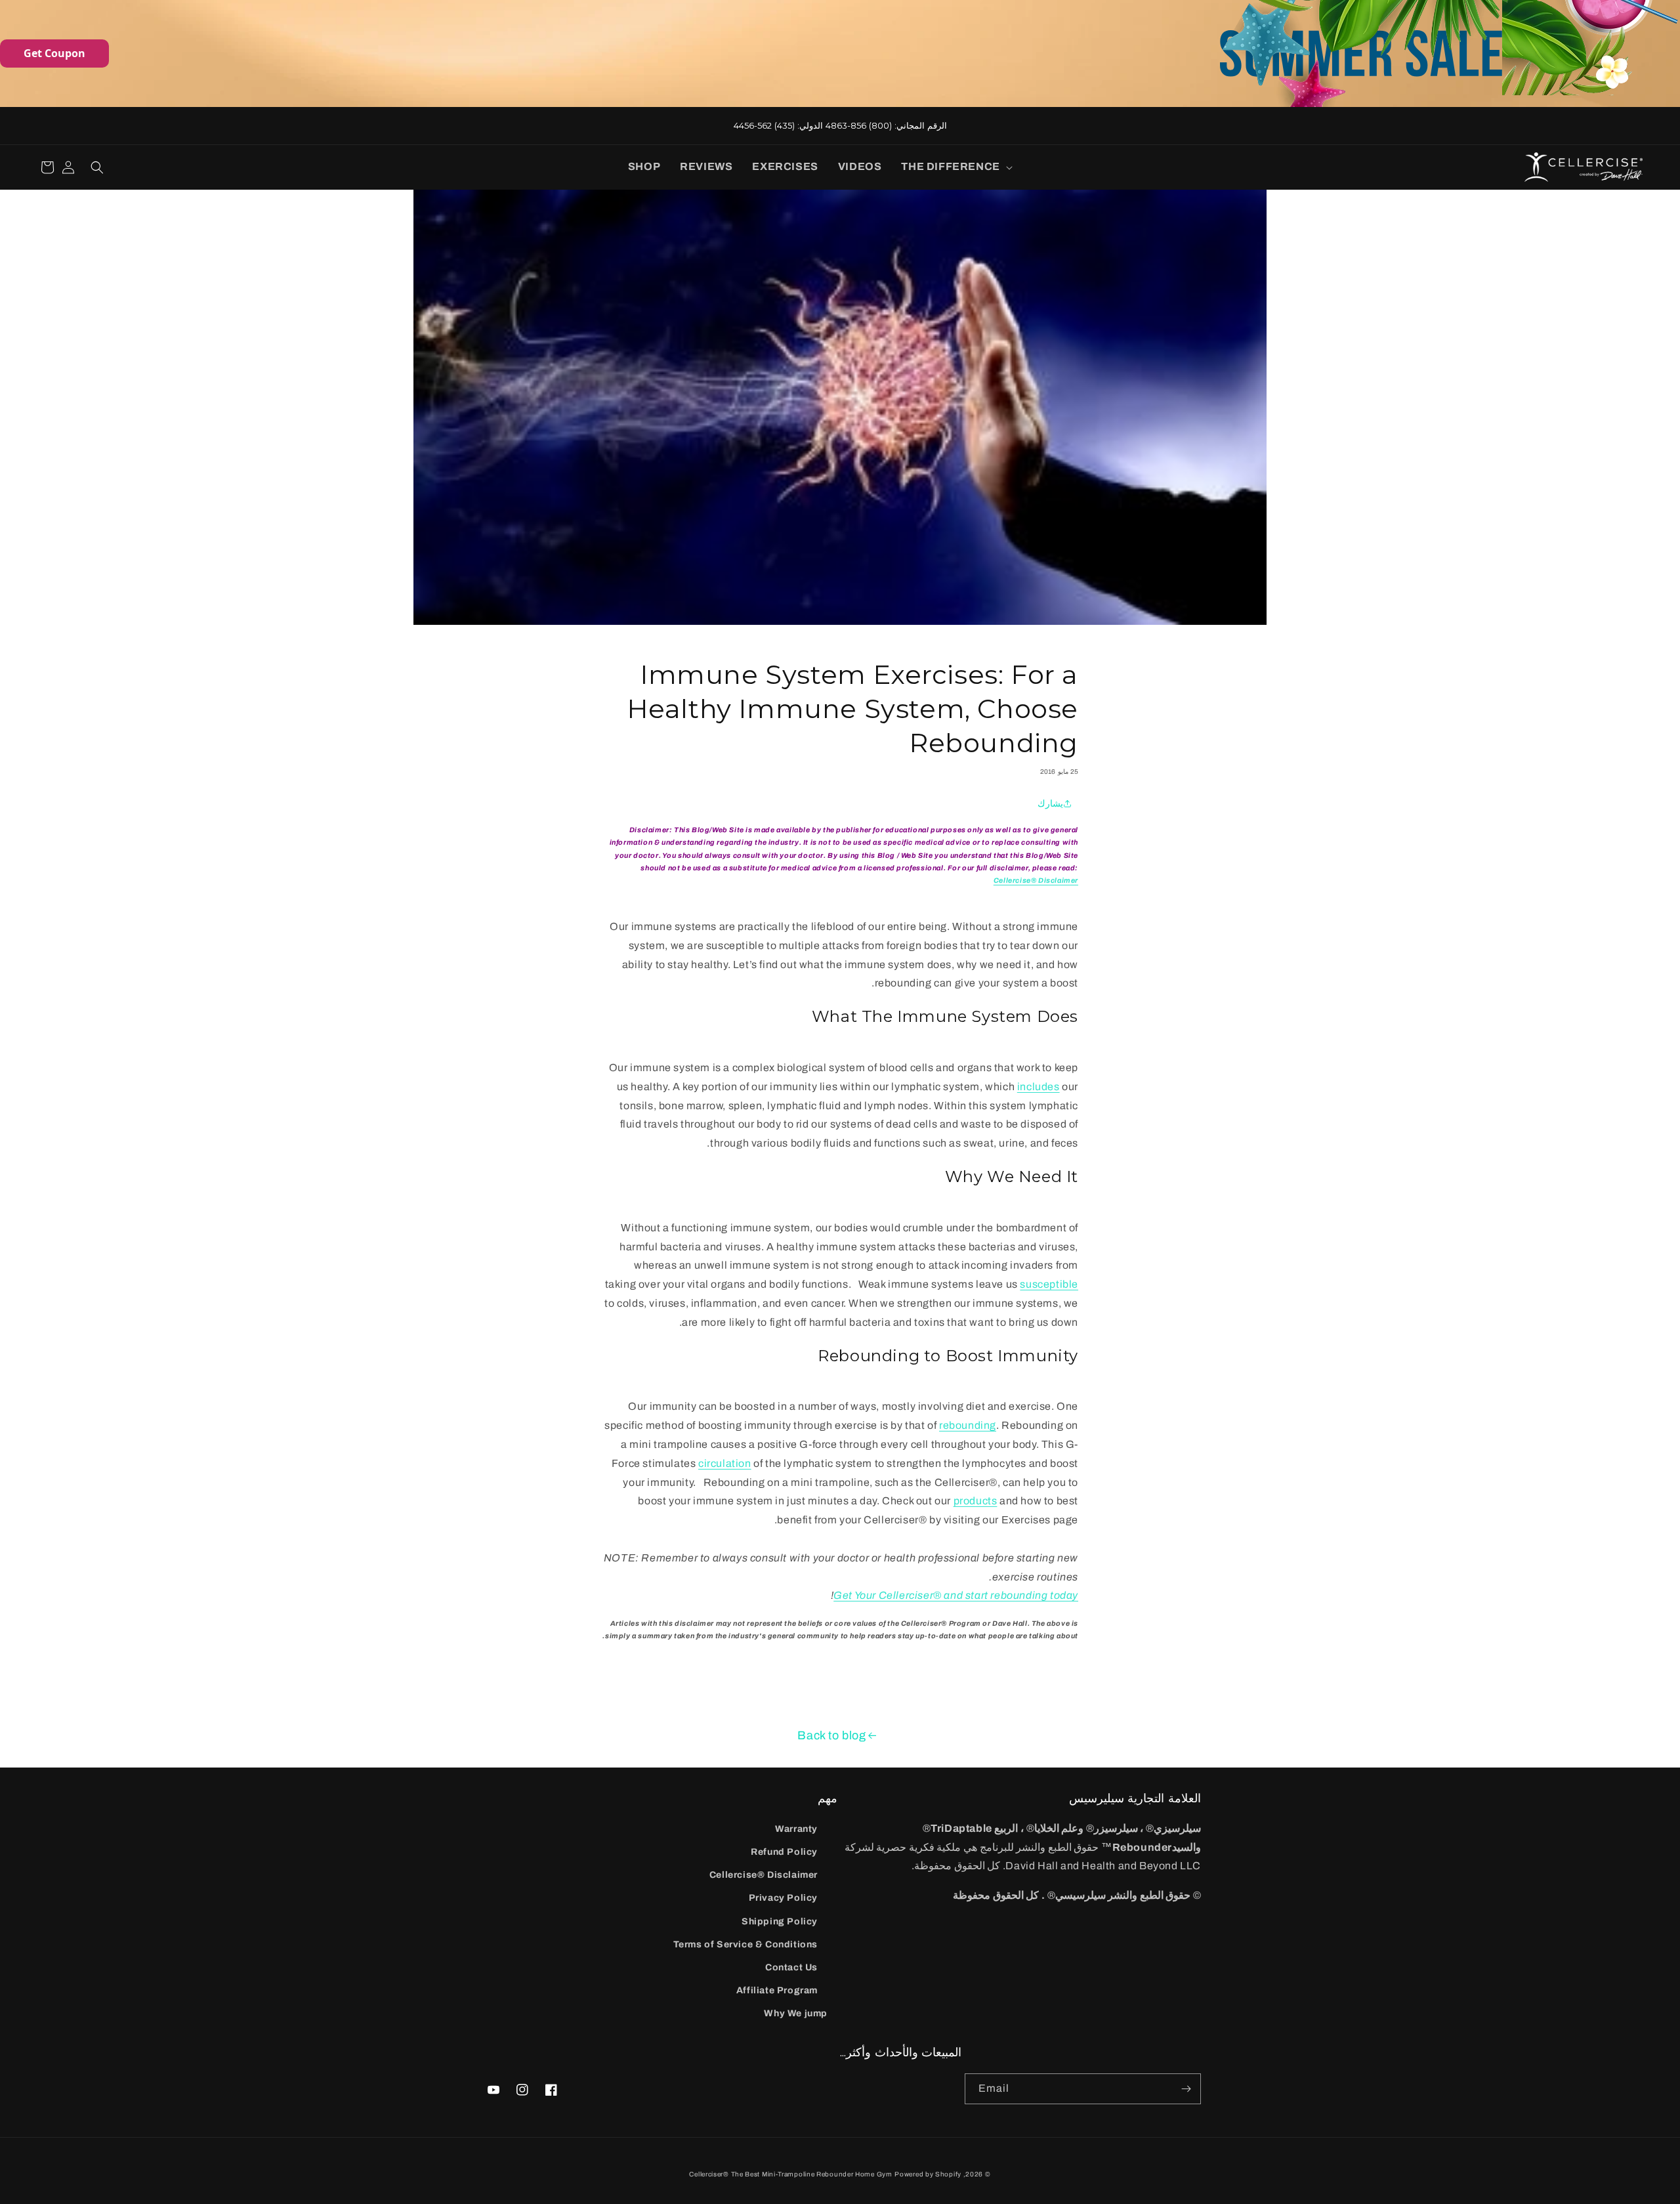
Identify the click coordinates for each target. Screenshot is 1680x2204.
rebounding (968, 1425)
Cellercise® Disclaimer (764, 1875)
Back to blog (831, 1735)
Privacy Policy (783, 1898)
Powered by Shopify (928, 2174)
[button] (954, 167)
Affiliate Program (777, 1990)
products (976, 1501)
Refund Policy (784, 1852)
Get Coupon (54, 53)
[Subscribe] (1186, 2089)
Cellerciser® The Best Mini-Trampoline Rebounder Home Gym (790, 2174)
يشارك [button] (1050, 804)
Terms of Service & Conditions (745, 1944)
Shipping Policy (780, 1921)
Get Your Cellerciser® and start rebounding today (956, 1595)
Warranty (796, 1829)
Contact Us (791, 1967)
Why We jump (796, 2013)
